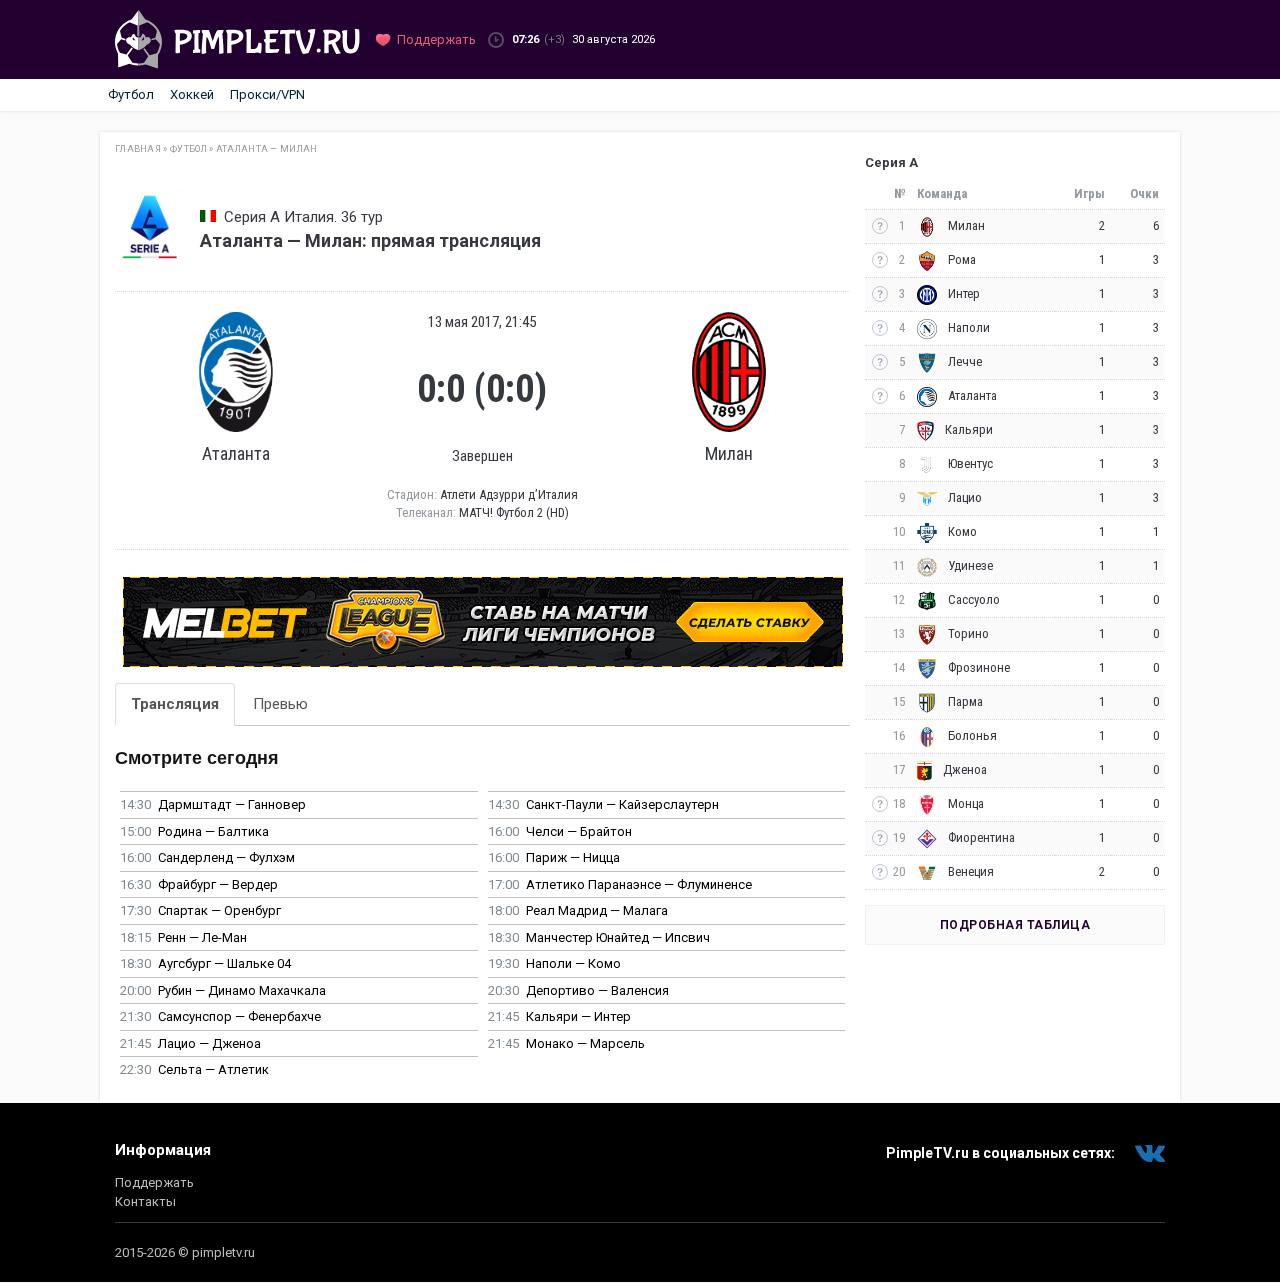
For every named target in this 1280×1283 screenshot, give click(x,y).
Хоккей (192, 94)
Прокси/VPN (267, 94)
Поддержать (154, 1182)
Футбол (131, 94)
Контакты (145, 1201)
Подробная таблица (1015, 925)
